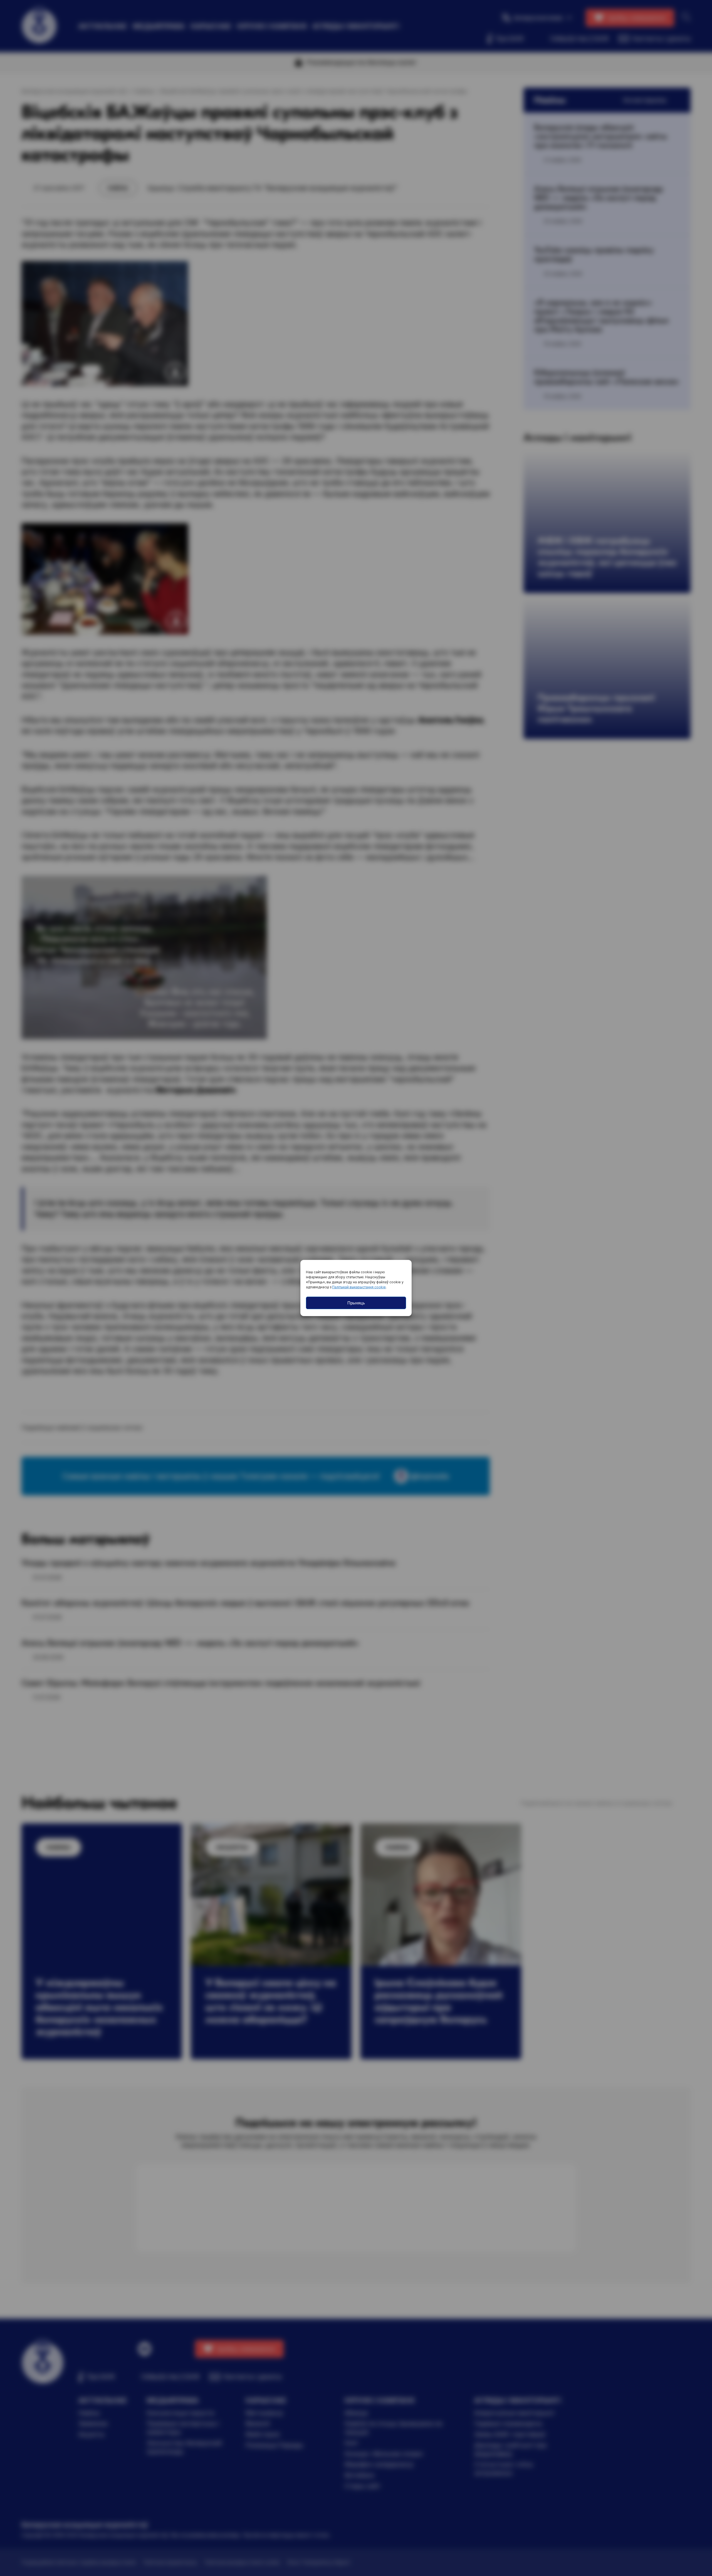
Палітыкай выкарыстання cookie (359, 1287)
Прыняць (356, 1303)
